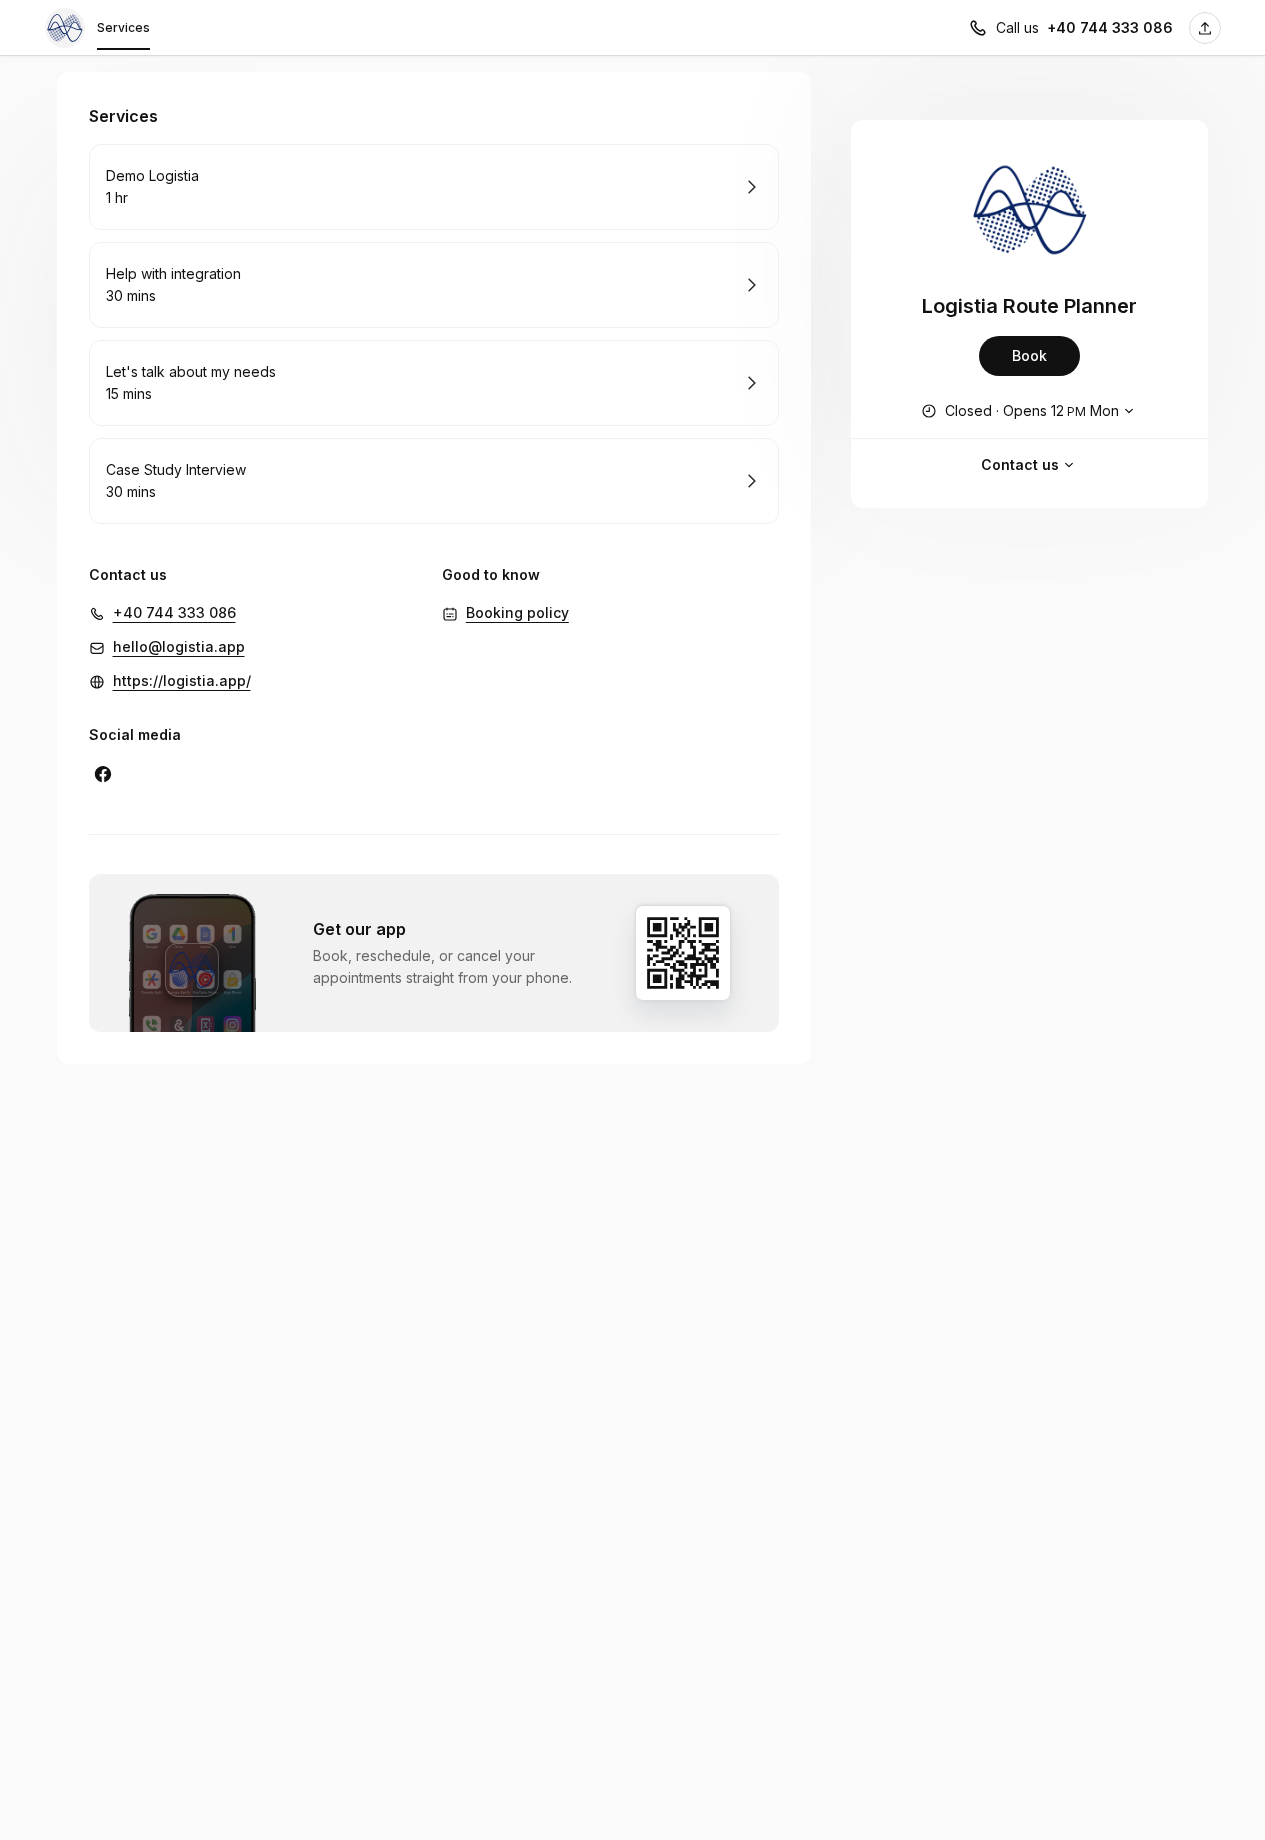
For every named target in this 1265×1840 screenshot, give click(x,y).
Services (123, 27)
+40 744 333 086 (1110, 27)
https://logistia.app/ (182, 680)
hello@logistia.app (179, 646)
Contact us (1020, 464)
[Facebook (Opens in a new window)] (103, 774)
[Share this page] (1205, 28)
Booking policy (517, 612)
